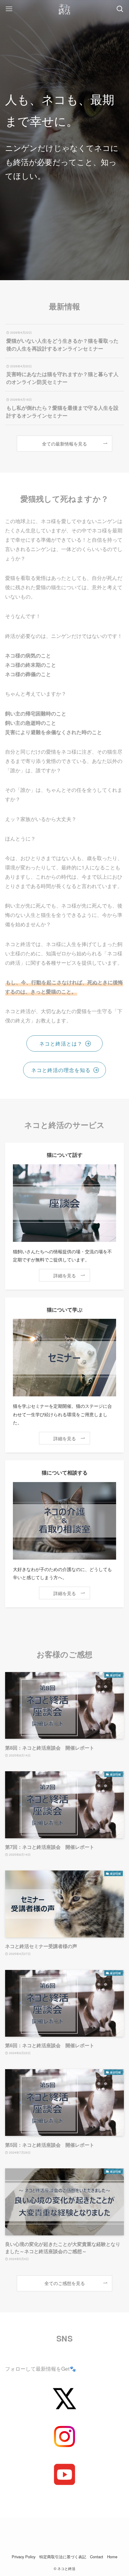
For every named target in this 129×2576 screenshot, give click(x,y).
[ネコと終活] (64, 9)
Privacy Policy (24, 2557)
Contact (97, 2557)
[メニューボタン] (9, 9)
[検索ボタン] (120, 9)
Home (112, 2557)
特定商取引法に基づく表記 (63, 2557)
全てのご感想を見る (65, 2283)
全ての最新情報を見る (64, 443)
